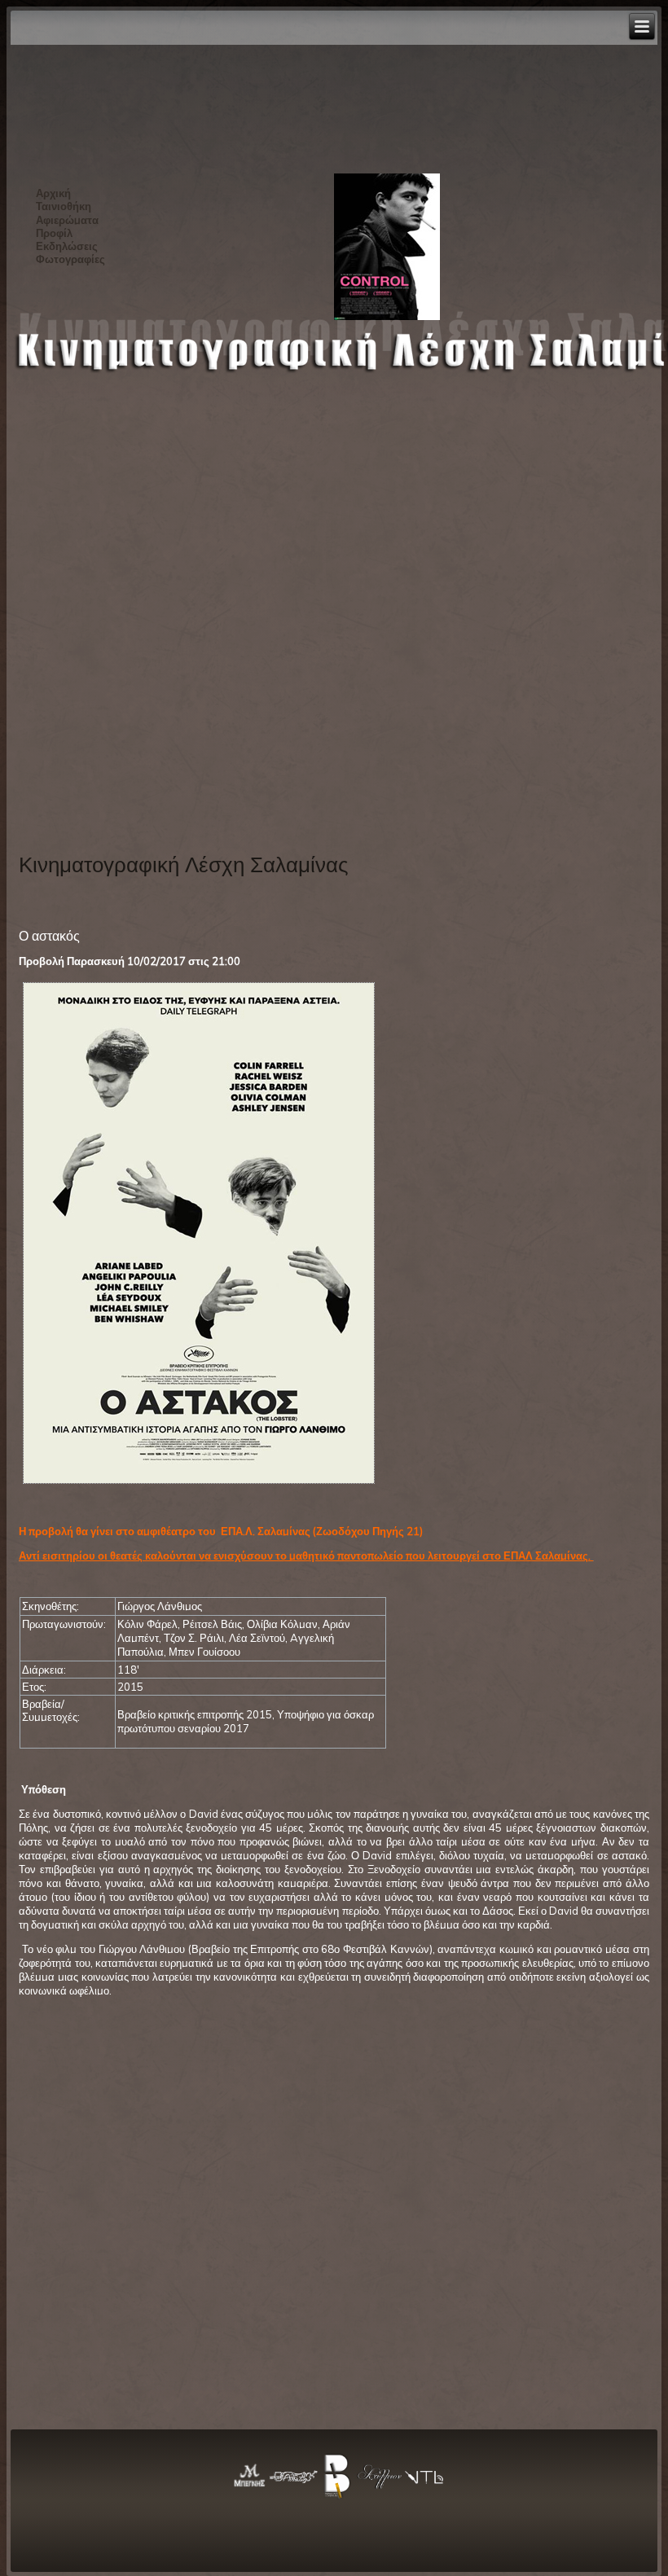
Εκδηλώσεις (67, 246)
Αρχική (53, 193)
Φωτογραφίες (70, 259)
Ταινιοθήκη (64, 206)
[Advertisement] (86, 580)
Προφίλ (54, 233)
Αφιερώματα (67, 220)
